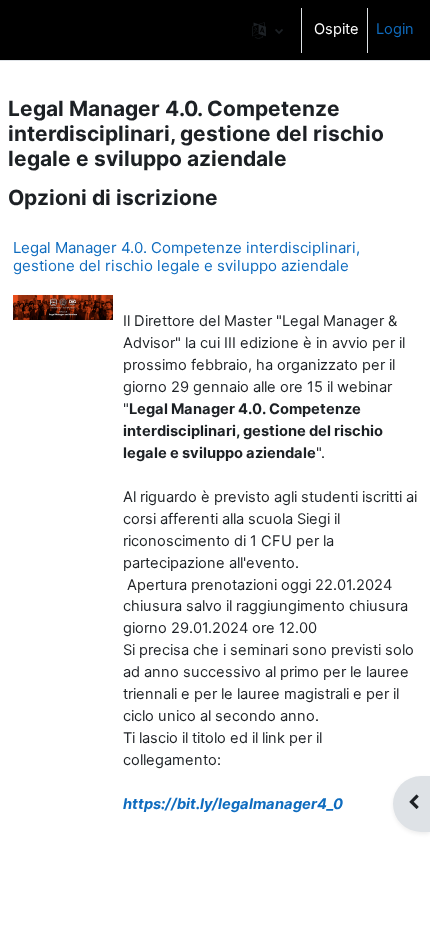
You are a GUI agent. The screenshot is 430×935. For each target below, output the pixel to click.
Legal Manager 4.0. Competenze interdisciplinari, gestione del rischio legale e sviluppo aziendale (186, 256)
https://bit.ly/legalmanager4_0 (233, 804)
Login (395, 29)
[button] (267, 30)
